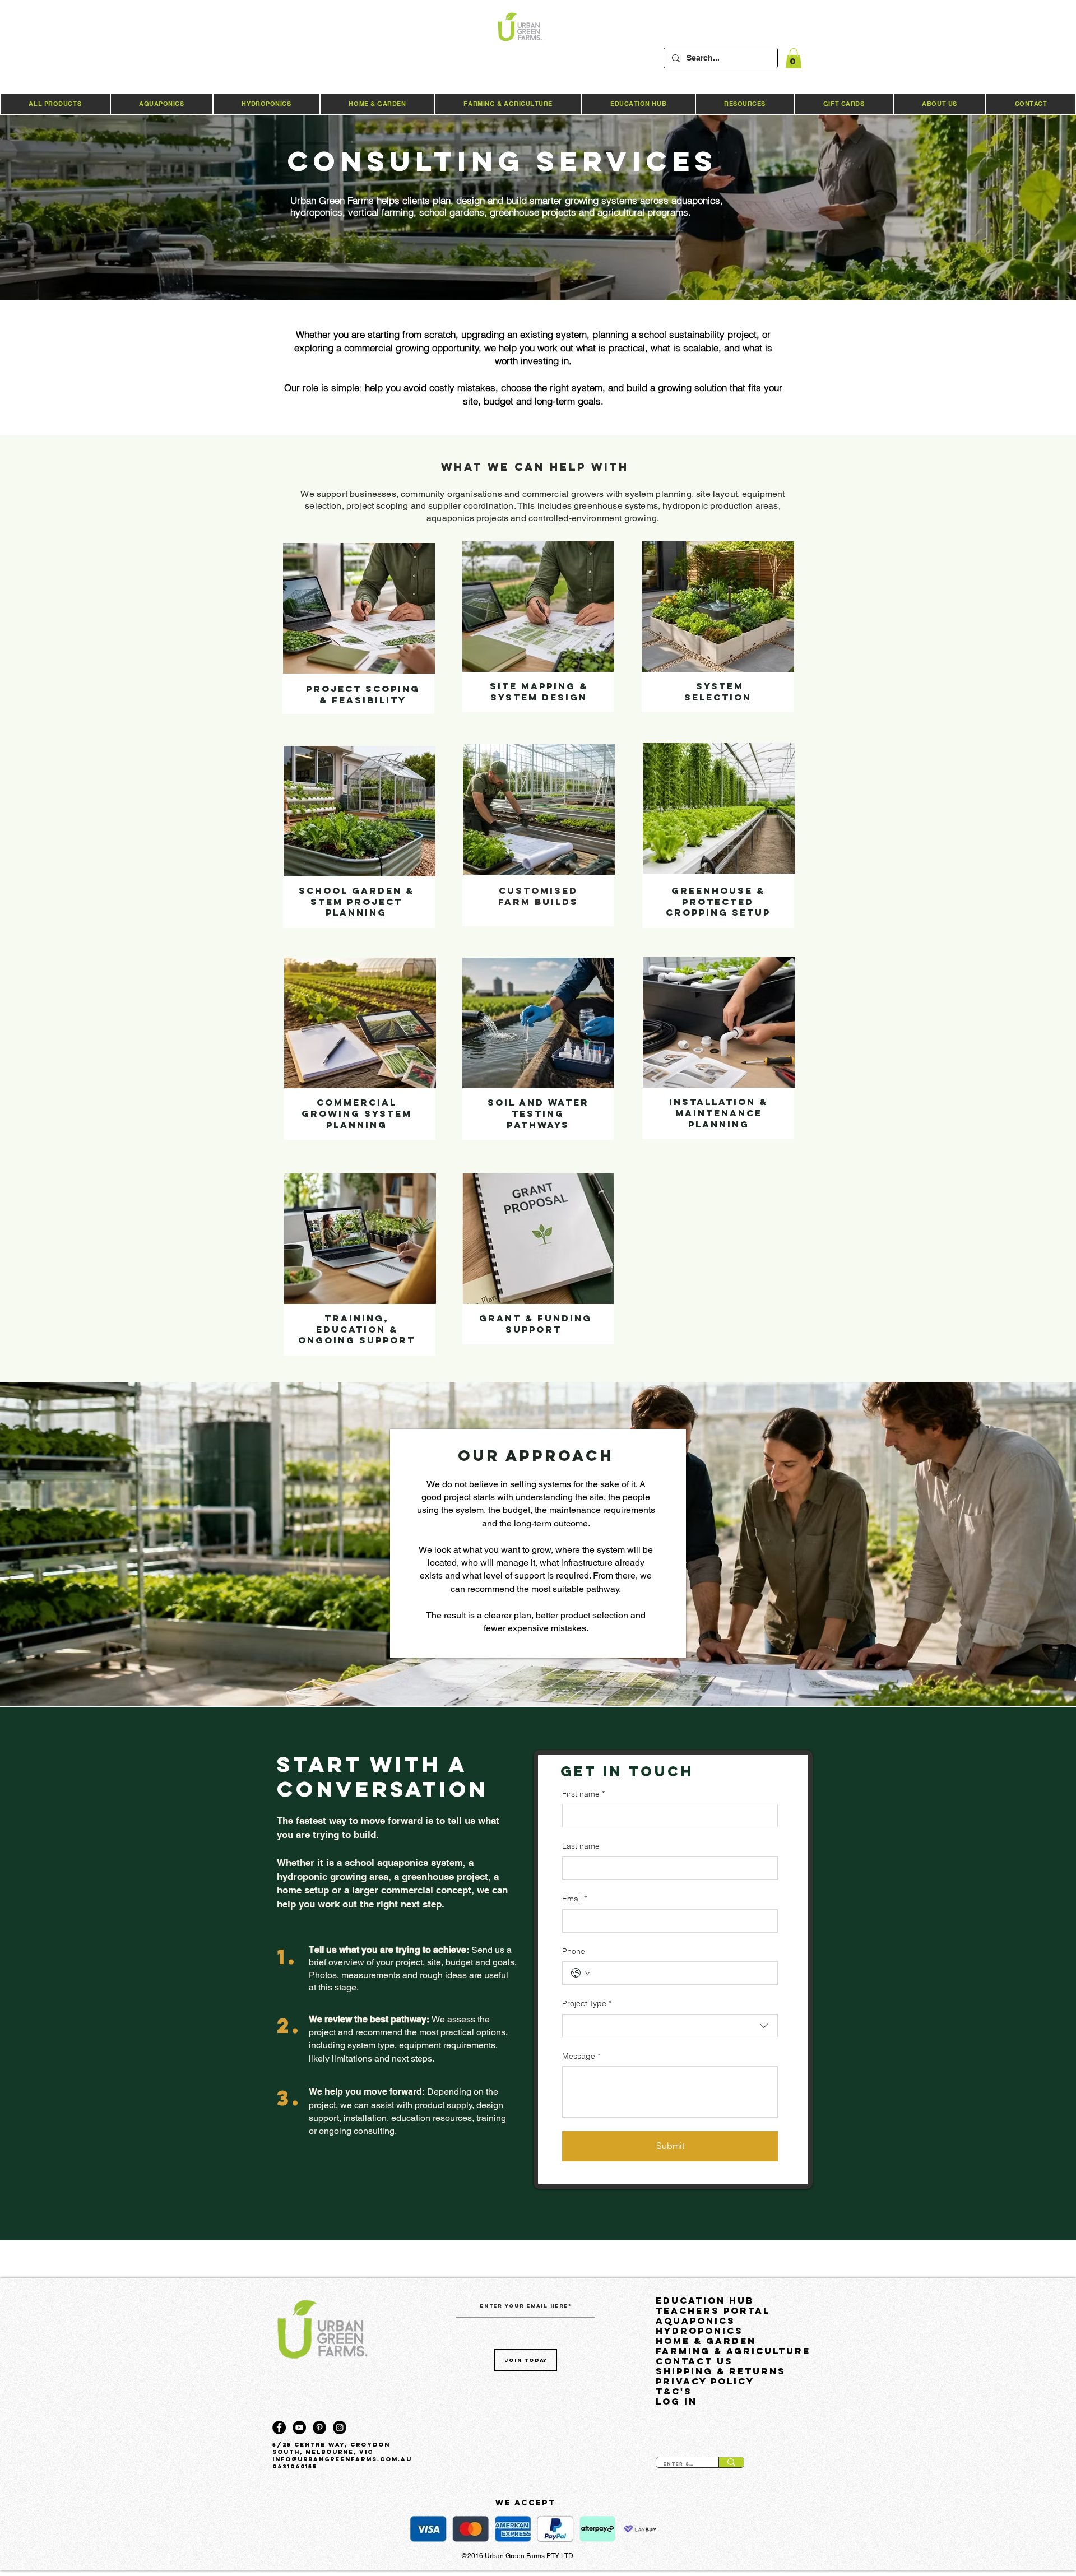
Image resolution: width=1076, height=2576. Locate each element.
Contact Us (694, 2361)
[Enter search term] (731, 2462)
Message (581, 2056)
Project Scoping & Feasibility (363, 694)
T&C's (674, 2391)
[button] (794, 58)
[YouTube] (299, 2428)
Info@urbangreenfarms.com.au (342, 2459)
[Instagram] (340, 2428)
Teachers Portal (713, 2310)
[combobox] (670, 2026)
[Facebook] (279, 2428)
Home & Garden (706, 2341)
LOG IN (676, 2401)
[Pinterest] (319, 2428)
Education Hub (705, 2300)
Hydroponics (699, 2331)
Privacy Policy (705, 2381)
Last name (581, 1846)
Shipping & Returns (721, 2371)
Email (574, 1899)
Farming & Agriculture (731, 2351)
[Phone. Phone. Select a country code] (581, 1973)
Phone (574, 1951)
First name (583, 1794)
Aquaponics (695, 2320)
